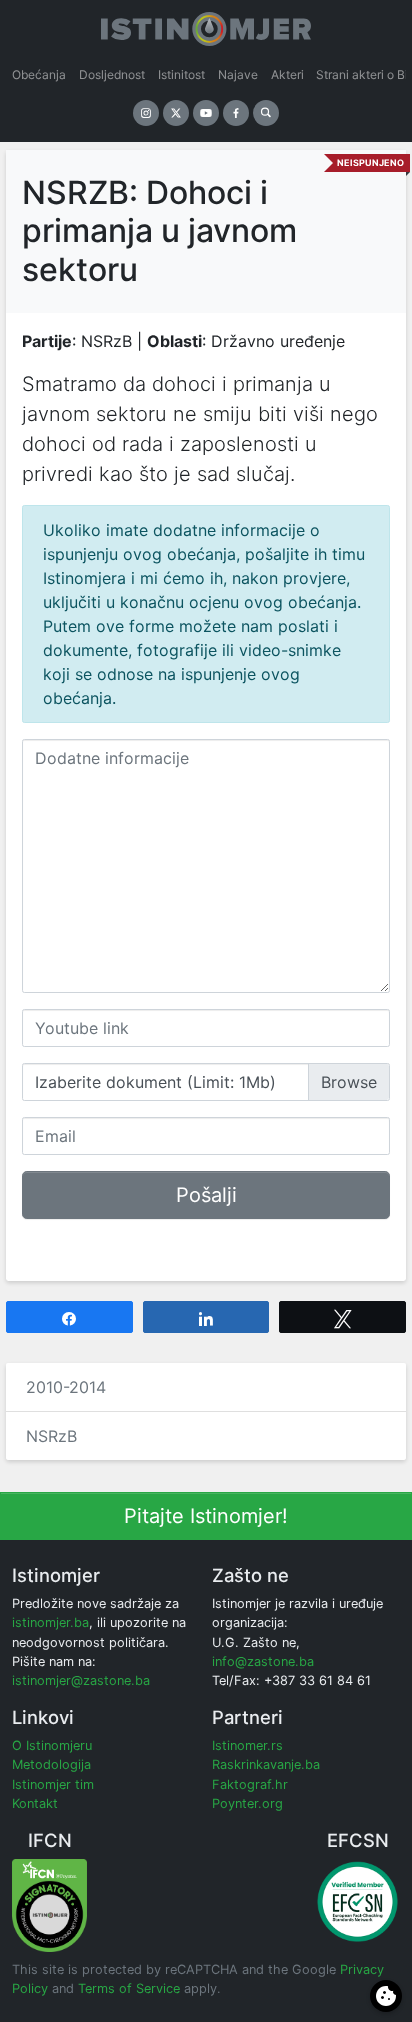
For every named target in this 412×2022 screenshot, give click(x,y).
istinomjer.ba (50, 1622)
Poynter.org (247, 1803)
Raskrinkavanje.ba (266, 1764)
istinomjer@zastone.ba (81, 1680)
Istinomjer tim (53, 1784)
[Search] (266, 113)
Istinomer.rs (247, 1745)
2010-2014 (66, 1387)
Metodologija (51, 1764)
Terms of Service (129, 1988)
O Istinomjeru (52, 1745)
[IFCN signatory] (49, 1904)
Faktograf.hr (250, 1784)
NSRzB (51, 1436)
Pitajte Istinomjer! (206, 1516)
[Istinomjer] (206, 25)
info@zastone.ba (263, 1661)
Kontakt (35, 1803)
